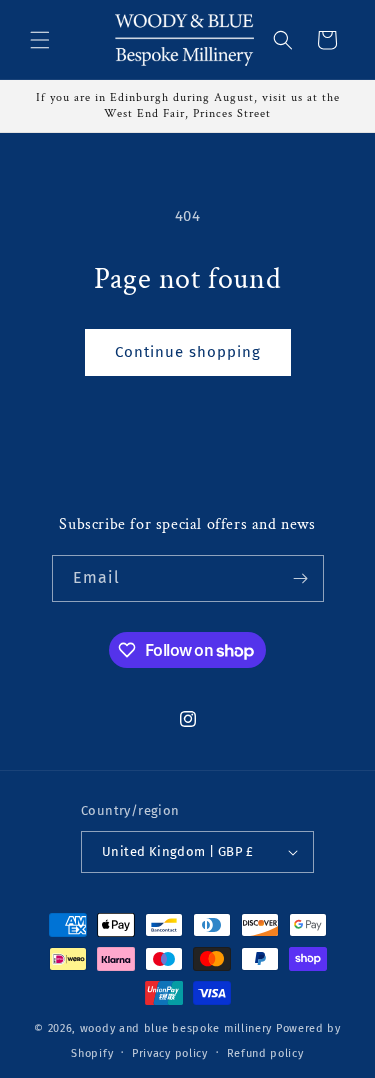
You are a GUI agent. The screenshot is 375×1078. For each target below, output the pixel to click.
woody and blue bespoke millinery (176, 1028)
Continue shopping (188, 352)
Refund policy (265, 1053)
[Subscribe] (301, 578)
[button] (40, 40)
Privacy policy (170, 1053)
